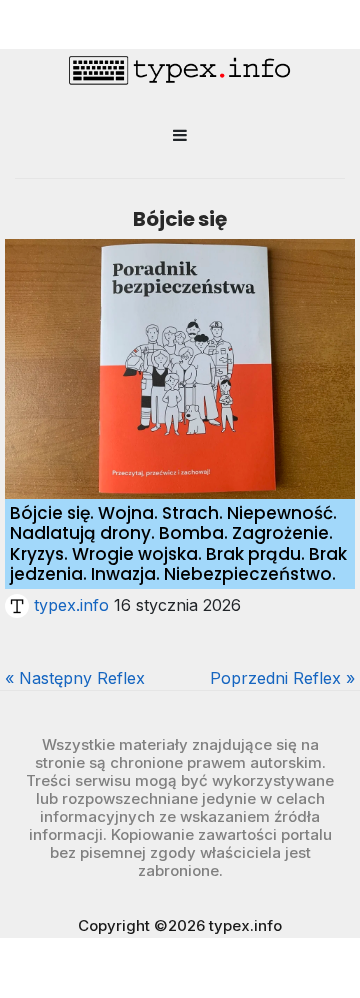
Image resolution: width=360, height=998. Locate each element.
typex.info (71, 605)
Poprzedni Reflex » (282, 678)
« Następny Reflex (75, 678)
